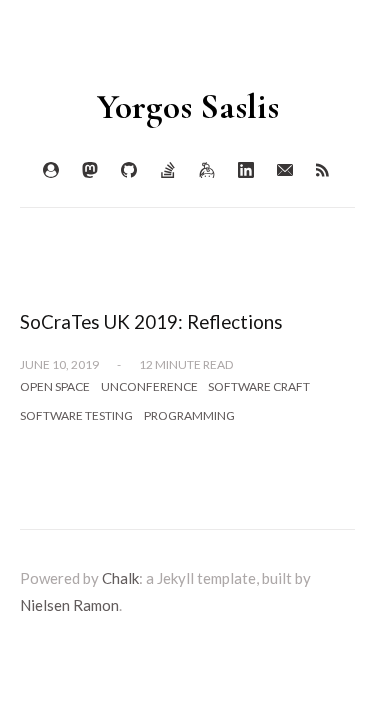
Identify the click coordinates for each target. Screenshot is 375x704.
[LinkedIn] (246, 171)
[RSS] (324, 171)
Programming (189, 415)
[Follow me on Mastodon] (90, 171)
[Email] (285, 171)
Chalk (120, 578)
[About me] (51, 171)
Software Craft (259, 386)
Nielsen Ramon (69, 605)
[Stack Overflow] (168, 171)
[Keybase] (207, 171)
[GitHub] (129, 171)
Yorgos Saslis (188, 106)
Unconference (149, 386)
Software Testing (76, 415)
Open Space (55, 386)
